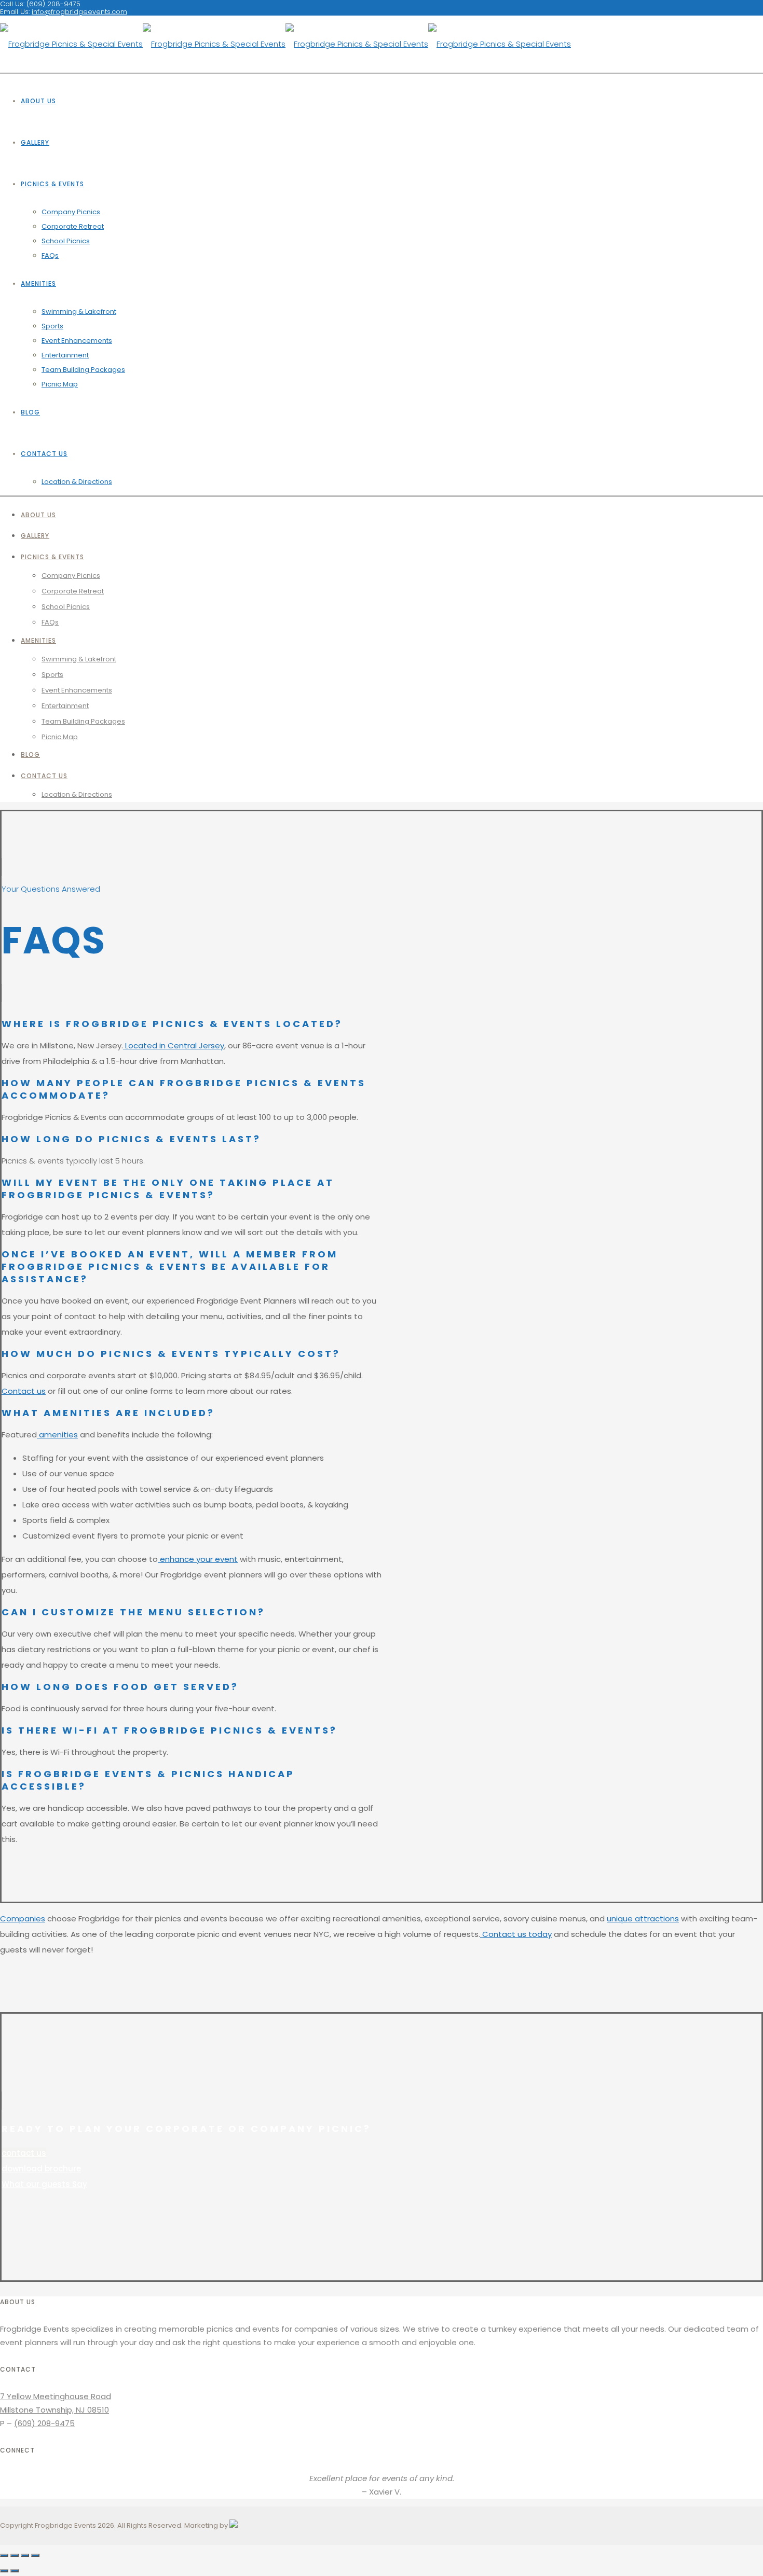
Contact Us (44, 454)
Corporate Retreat (73, 226)
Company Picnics (71, 212)
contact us (24, 2153)
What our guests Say (44, 2184)
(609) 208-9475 (44, 2423)
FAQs (50, 255)
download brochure (41, 2169)
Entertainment (65, 355)
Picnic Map (60, 384)
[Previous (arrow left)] (4, 2571)
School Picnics (66, 241)
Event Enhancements (77, 341)
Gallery (35, 142)
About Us (38, 101)
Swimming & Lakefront (79, 311)
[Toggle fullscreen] (25, 2555)
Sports (52, 326)
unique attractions (643, 1919)
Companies (23, 1919)
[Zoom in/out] (35, 2555)
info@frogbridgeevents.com (79, 12)
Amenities (38, 283)
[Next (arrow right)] (15, 2571)
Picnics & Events (52, 184)
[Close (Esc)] (4, 2555)
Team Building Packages (83, 370)
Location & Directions (77, 482)
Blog (30, 412)
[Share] (15, 2555)
